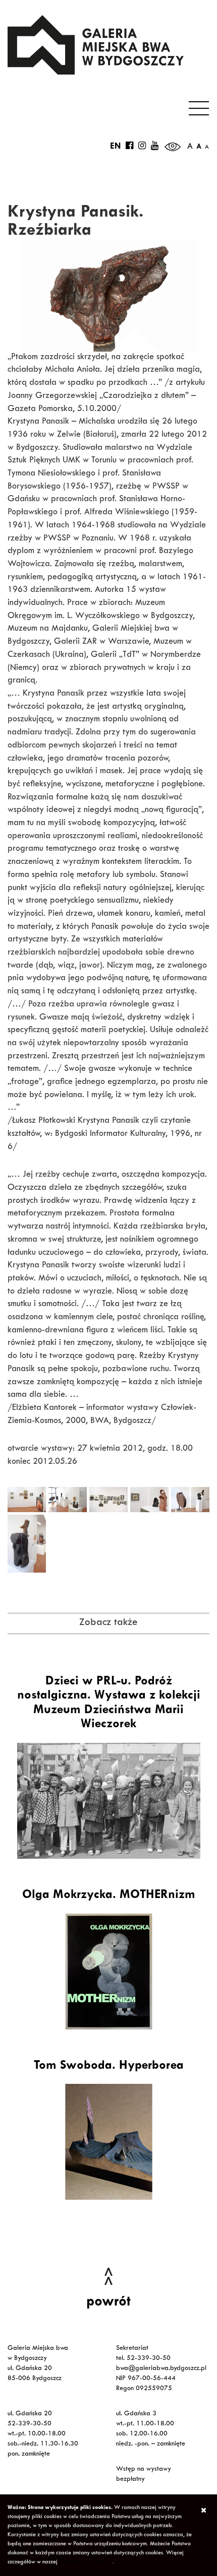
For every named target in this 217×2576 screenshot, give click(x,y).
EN (115, 147)
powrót (108, 2303)
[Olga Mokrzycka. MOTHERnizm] (108, 1972)
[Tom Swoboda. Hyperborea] (108, 2142)
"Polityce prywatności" (86, 2562)
